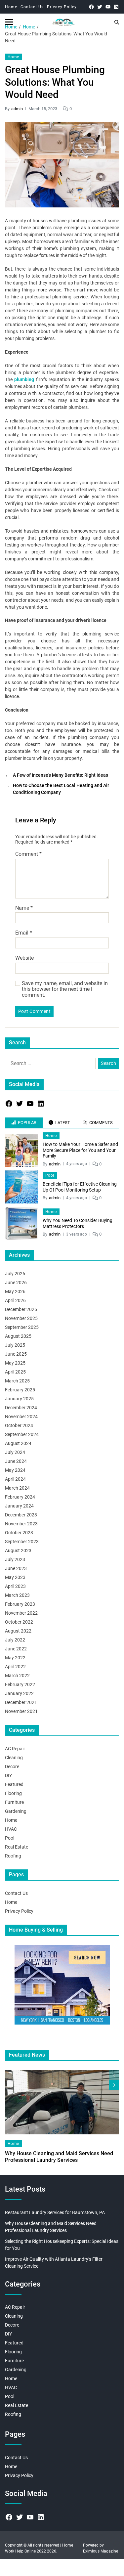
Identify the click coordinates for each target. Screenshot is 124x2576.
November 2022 (21, 1613)
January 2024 (19, 1506)
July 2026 (15, 1274)
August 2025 (18, 1336)
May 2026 (15, 1291)
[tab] (24, 1123)
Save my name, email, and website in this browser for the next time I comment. (65, 989)
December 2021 (21, 1702)
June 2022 (16, 1649)
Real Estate (17, 1847)
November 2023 (21, 1524)
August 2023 (18, 1550)
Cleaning (14, 1758)
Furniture (14, 1802)
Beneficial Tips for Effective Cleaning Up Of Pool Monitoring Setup (80, 1187)
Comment (28, 854)
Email (24, 933)
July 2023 (15, 1559)
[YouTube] (108, 7)
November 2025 (21, 1318)
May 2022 (15, 1658)
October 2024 (19, 1425)
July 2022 (15, 1640)
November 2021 (21, 1711)
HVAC (11, 1829)
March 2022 (17, 1676)
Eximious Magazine (101, 2551)
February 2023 (20, 1604)
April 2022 (15, 1667)
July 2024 (15, 1452)
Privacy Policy (62, 7)
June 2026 (16, 1283)
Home (11, 7)
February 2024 (20, 1497)
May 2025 (15, 1363)
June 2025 (16, 1354)
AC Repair (15, 1749)
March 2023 (17, 1595)
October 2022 (19, 1622)
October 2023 (19, 1533)
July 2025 (15, 1345)
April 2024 (15, 1479)
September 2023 (22, 1542)
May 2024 (15, 1470)
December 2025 (21, 1309)
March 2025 (17, 1381)
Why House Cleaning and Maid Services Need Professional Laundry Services (59, 2157)
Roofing (13, 1856)
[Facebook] (91, 7)
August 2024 (18, 1443)
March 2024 (17, 1488)
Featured (14, 1784)
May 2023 (15, 1577)
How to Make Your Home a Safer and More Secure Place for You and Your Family (80, 1150)
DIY (8, 1775)
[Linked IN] (116, 7)
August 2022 (18, 1631)
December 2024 (21, 1408)
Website (24, 958)
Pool (50, 1175)
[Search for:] (49, 1065)
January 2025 (19, 1399)
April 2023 (15, 1586)
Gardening (16, 1811)
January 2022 (19, 1693)
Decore (12, 1767)
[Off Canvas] (9, 22)
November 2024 (21, 1417)
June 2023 (16, 1568)
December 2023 (21, 1515)
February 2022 (20, 1684)
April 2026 (15, 1300)
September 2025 (22, 1327)
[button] (114, 2085)
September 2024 (22, 1434)
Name (24, 908)
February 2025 (20, 1390)
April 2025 (15, 1372)
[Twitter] (100, 7)
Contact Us (32, 7)
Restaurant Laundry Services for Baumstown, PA (55, 2212)
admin (17, 109)
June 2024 (16, 1461)
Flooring (13, 1793)
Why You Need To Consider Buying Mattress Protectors (78, 1223)
